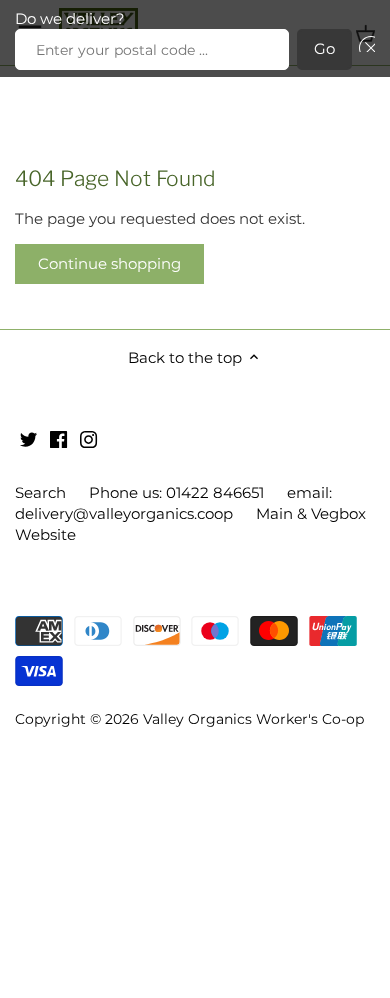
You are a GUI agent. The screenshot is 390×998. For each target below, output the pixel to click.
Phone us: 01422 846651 (176, 492)
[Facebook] (58, 438)
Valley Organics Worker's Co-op (253, 719)
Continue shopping (109, 263)
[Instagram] (88, 438)
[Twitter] (28, 438)
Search (40, 492)
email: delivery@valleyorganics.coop (173, 503)
